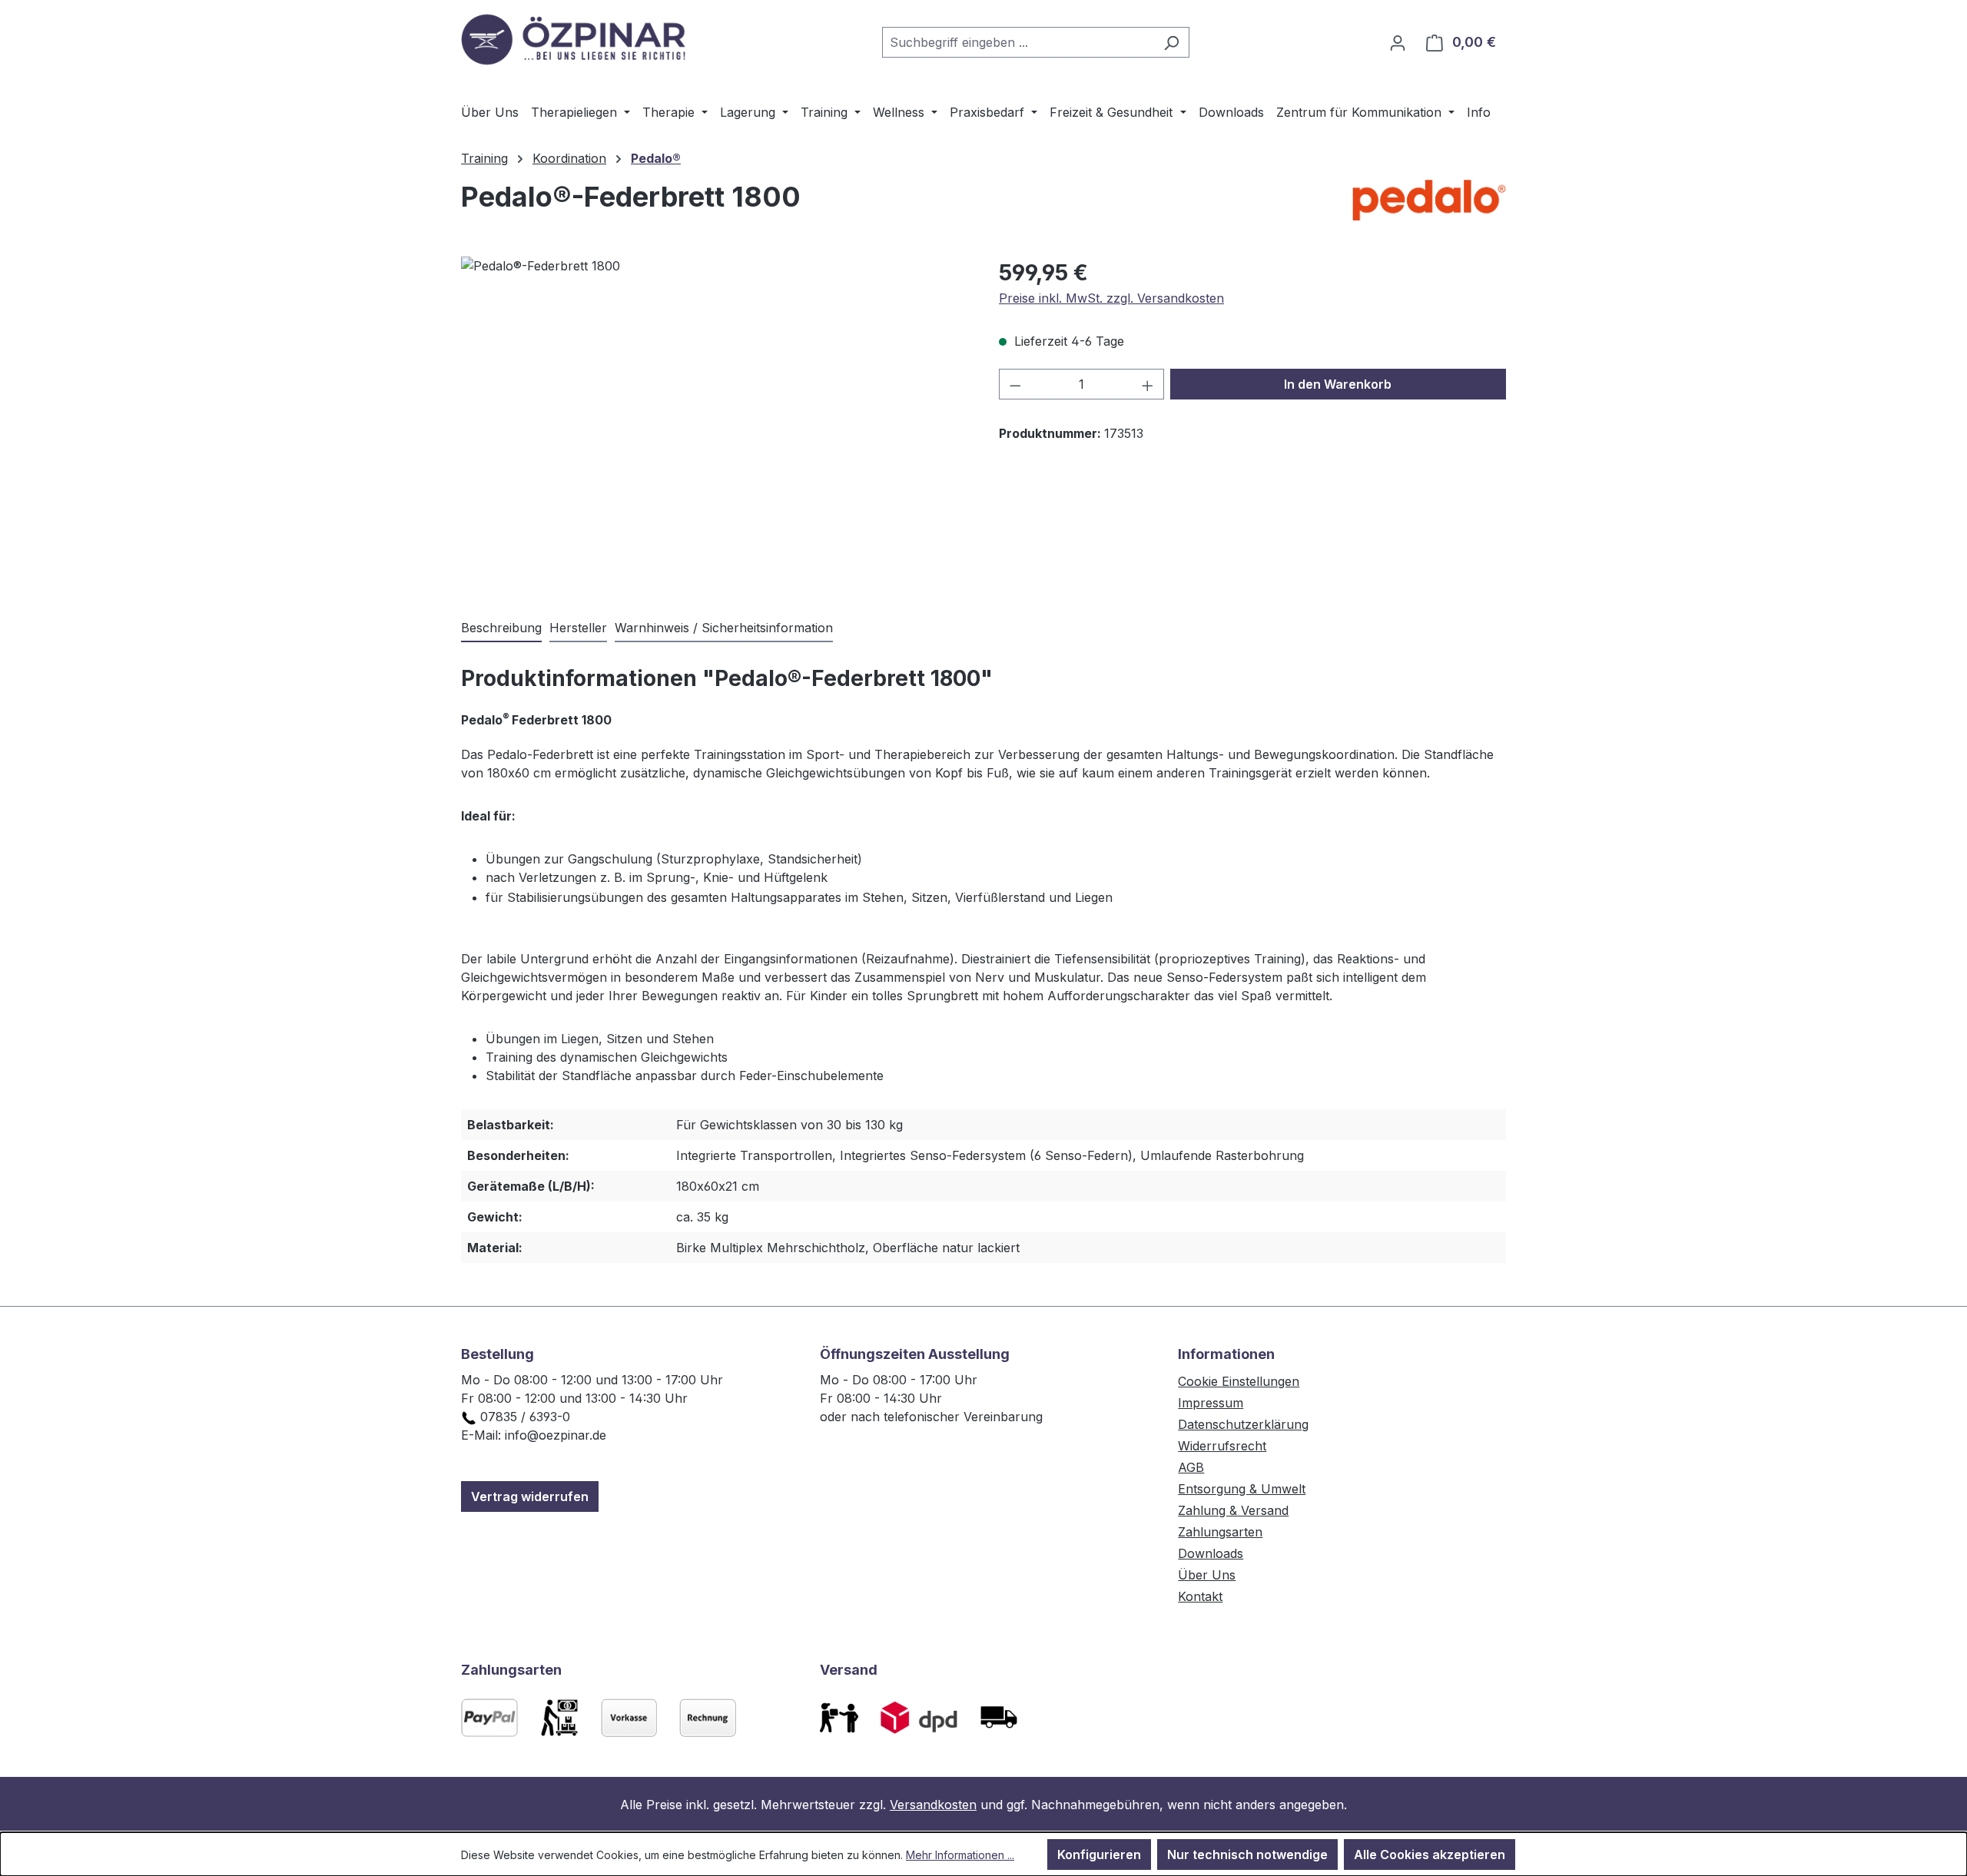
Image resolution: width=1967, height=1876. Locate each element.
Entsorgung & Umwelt (1242, 1489)
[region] (715, 422)
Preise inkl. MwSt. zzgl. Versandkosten (1111, 298)
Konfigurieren (1099, 1854)
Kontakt (1200, 1596)
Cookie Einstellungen (1239, 1381)
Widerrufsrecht (1222, 1446)
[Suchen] (1171, 42)
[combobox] (1018, 42)
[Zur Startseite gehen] (576, 39)
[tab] (501, 628)
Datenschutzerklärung (1243, 1424)
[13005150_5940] (714, 422)
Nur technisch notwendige (1247, 1854)
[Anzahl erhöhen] (1148, 384)
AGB (1191, 1467)
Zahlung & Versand (1233, 1510)
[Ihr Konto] (1398, 42)
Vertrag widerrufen (530, 1496)
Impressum (1211, 1403)
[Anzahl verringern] (1015, 384)
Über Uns (1207, 1575)
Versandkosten (933, 1805)
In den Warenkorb (1338, 384)
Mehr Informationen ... (960, 1855)
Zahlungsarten (1220, 1532)
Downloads (1211, 1553)
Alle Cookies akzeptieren (1430, 1854)
